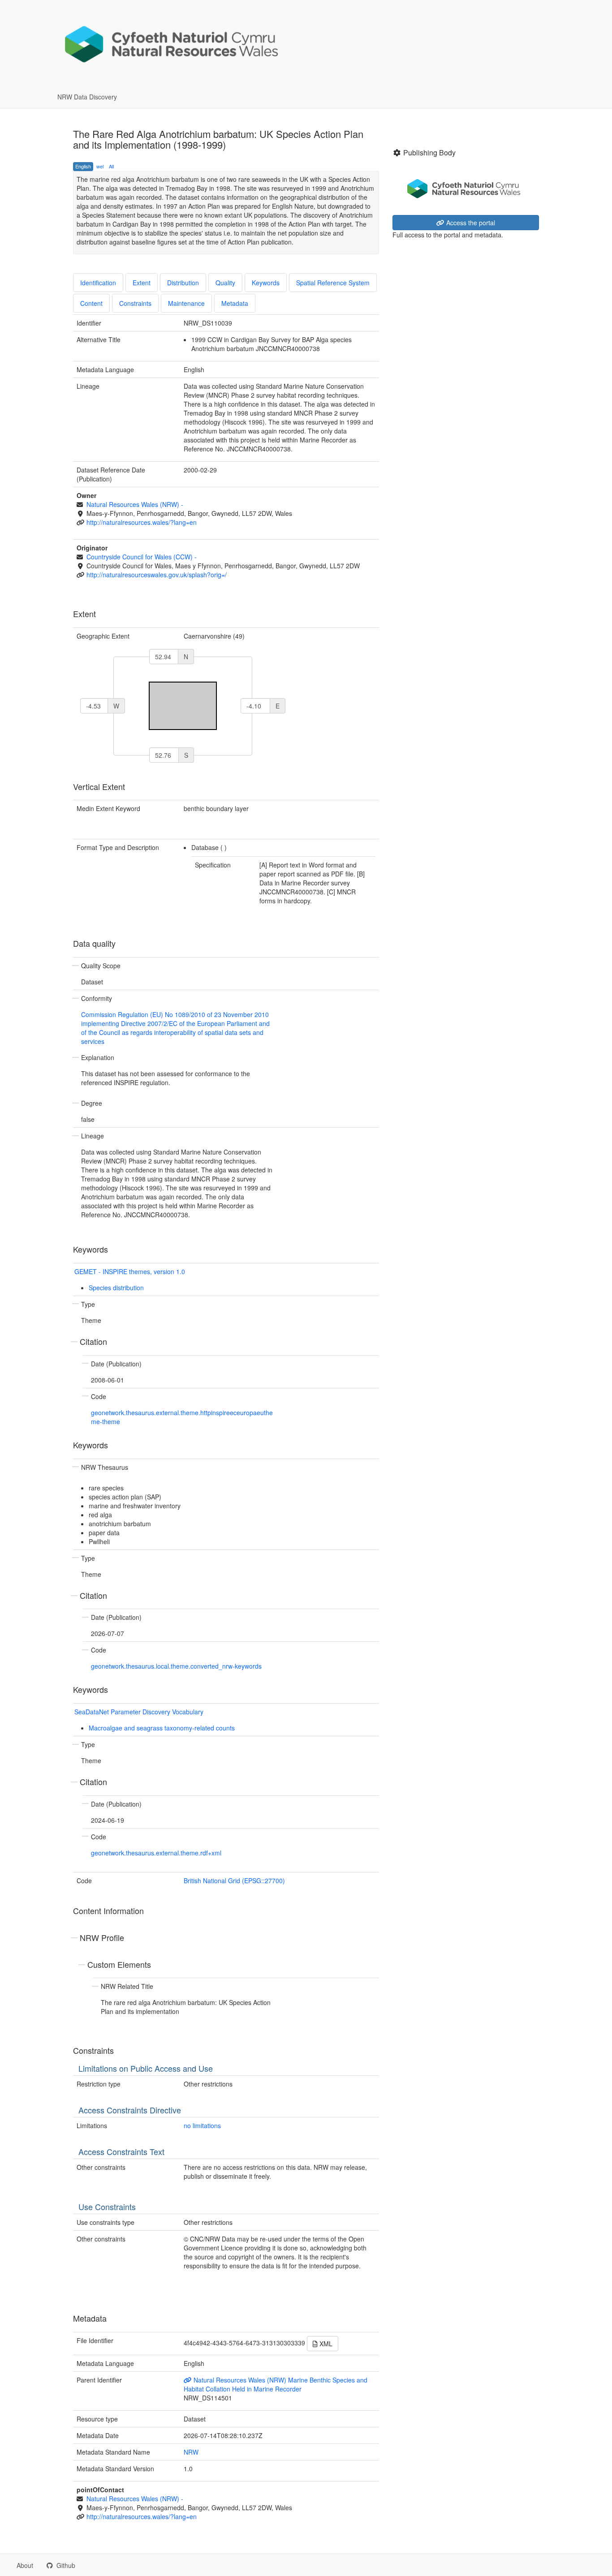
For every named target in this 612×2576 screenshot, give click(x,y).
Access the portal (470, 223)
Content (91, 303)
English (83, 166)
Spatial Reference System (333, 283)
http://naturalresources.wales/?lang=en (142, 522)
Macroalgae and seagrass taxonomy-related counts (162, 1728)
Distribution (183, 283)
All (111, 166)
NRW (191, 2452)
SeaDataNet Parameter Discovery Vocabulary (139, 1712)
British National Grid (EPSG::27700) (234, 1880)
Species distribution (116, 1288)
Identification (98, 283)
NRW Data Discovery (87, 97)
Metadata (235, 303)
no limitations (202, 2125)
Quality (225, 283)
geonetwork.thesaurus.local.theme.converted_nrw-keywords (176, 1666)
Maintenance (186, 303)
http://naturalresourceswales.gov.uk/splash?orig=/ (157, 575)
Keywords (266, 283)
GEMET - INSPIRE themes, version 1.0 (130, 1271)
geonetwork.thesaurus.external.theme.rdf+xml (156, 1853)
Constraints (135, 303)
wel (100, 166)
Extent (142, 283)
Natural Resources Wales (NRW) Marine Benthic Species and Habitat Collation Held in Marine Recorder (276, 2384)
